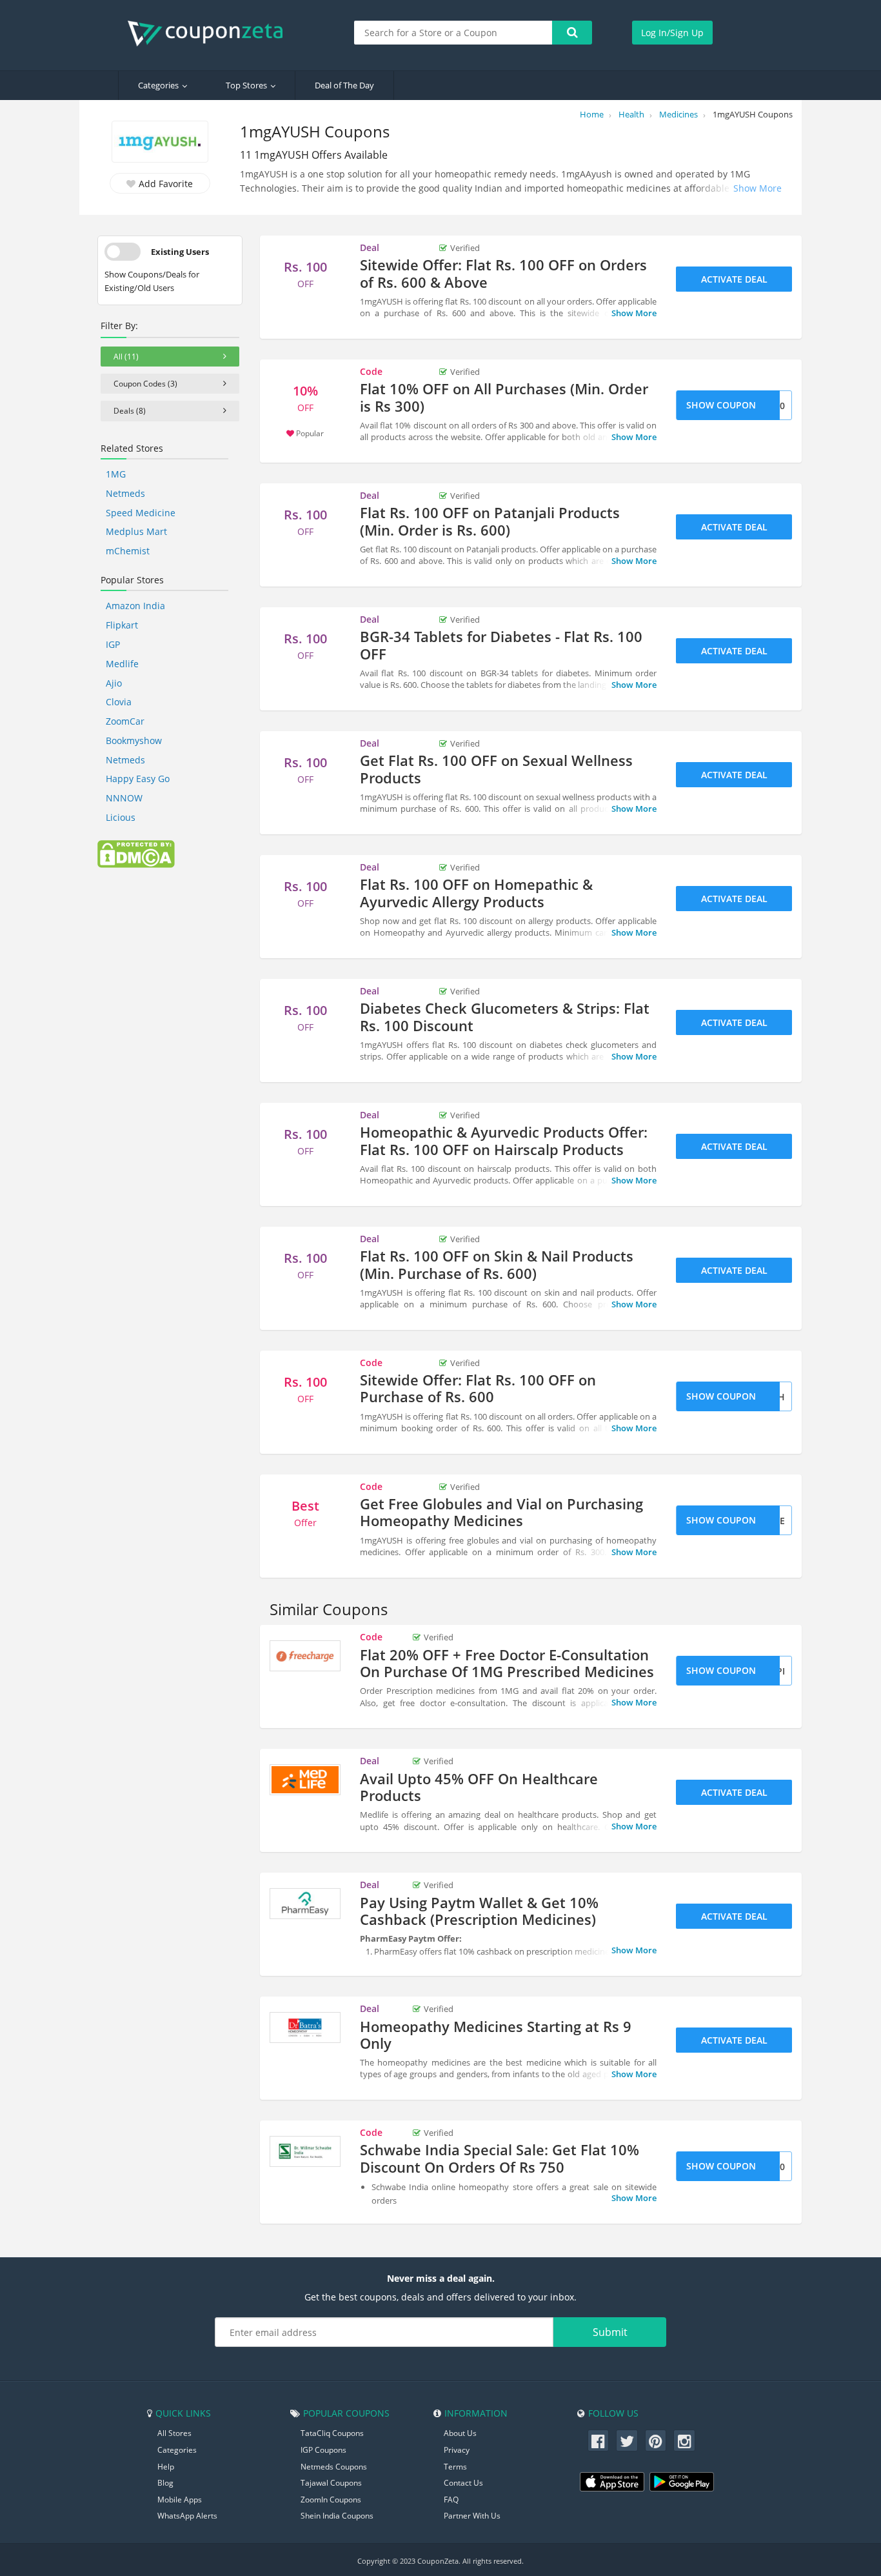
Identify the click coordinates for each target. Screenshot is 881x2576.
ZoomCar (125, 721)
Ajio (114, 683)
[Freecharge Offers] (305, 1656)
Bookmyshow (134, 740)
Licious (121, 817)
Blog (165, 2483)
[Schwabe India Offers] (305, 2151)
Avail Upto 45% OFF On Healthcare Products (479, 1787)
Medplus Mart (136, 531)
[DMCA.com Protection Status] (136, 853)
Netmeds (125, 493)
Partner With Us (472, 2516)
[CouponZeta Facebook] (599, 2440)
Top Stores (246, 85)
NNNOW (124, 798)
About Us (460, 2433)
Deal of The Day (344, 85)
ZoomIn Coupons (331, 2500)
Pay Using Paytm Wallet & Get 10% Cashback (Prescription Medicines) (479, 1911)
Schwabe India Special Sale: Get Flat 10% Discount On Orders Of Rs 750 (500, 2158)
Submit (610, 2332)
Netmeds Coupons (334, 2467)
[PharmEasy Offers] (305, 1904)
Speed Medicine (141, 513)
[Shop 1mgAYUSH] (160, 143)
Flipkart (122, 625)
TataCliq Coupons (332, 2433)
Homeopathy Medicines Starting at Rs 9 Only (496, 2035)
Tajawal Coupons (331, 2483)
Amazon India (135, 606)
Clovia (119, 702)
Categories (158, 85)
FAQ (451, 2500)
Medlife (122, 664)
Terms (455, 2467)
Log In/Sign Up (672, 33)
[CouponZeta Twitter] (627, 2440)
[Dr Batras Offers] (305, 2028)
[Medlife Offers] (305, 1780)
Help (166, 2467)
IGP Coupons (323, 2450)
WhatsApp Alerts (187, 2516)
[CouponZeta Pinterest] (656, 2440)
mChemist (128, 551)
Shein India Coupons (337, 2516)
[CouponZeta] (212, 34)
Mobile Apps (180, 2500)
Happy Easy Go (138, 779)
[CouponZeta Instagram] (684, 2440)
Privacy (457, 2450)
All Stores (174, 2433)
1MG (116, 474)
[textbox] (453, 33)
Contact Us (463, 2483)
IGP (113, 644)
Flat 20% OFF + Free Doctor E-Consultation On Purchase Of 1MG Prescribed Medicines (507, 1663)
